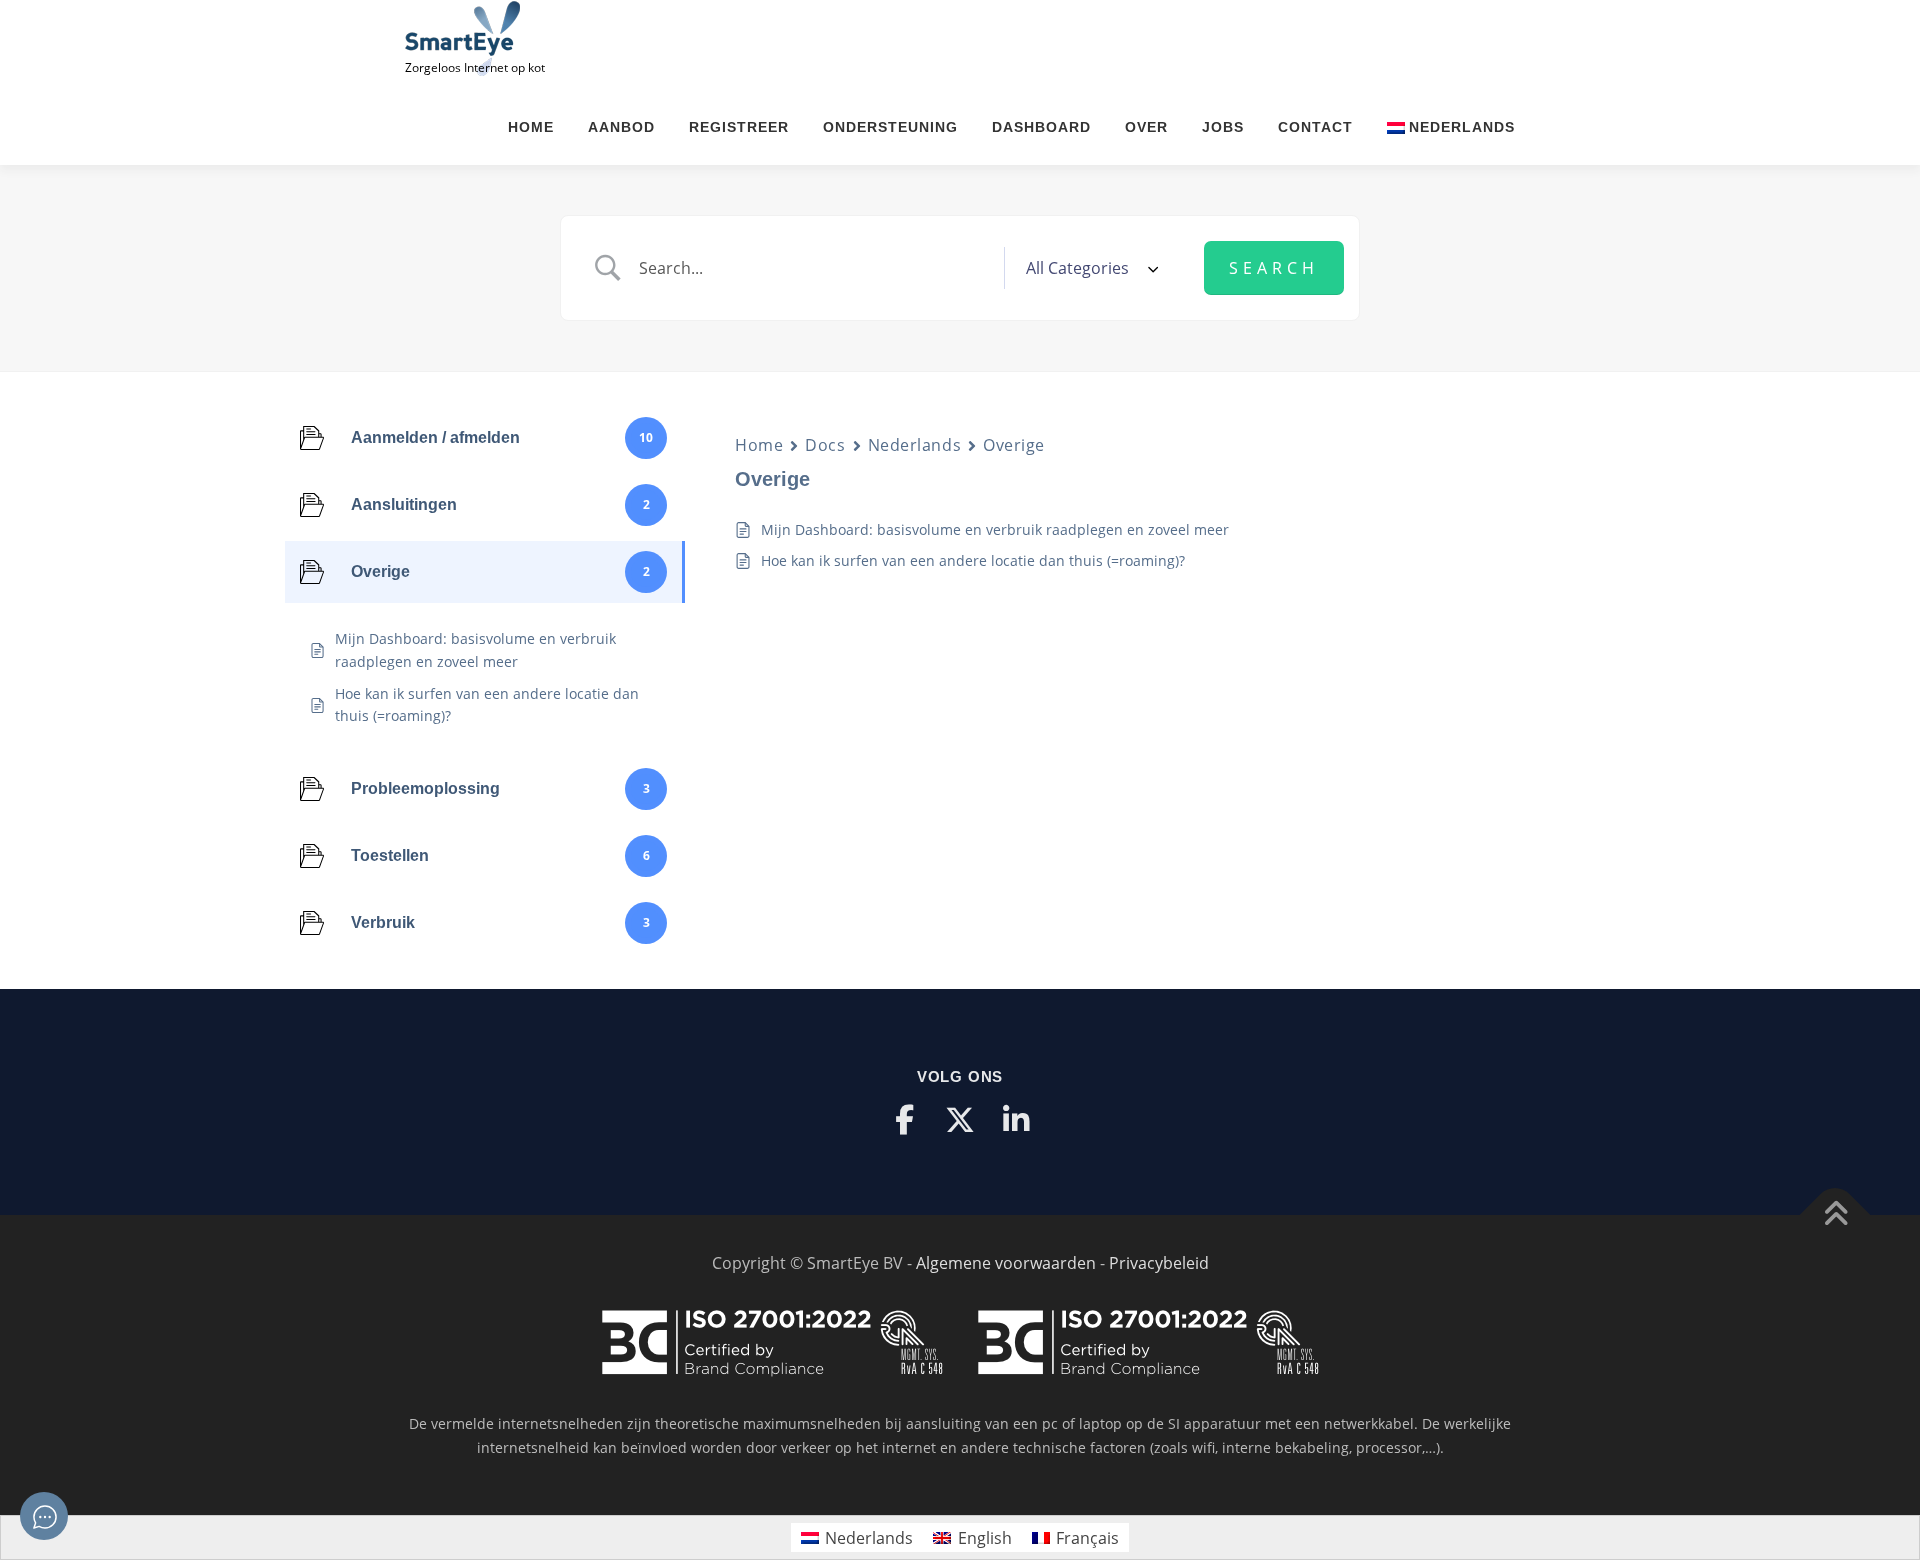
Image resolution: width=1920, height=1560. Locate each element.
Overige (1014, 445)
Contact (1315, 127)
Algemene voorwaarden (1006, 1263)
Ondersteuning (890, 127)
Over (1146, 127)
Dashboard (1041, 127)
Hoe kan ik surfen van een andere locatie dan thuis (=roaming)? (973, 560)
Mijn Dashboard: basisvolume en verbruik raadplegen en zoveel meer (995, 529)
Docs (825, 445)
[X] (960, 1120)
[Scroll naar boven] (1835, 1215)
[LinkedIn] (1016, 1120)
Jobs (1223, 127)
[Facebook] (904, 1120)
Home (531, 127)
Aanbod (621, 127)
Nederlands (915, 445)
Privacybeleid (1159, 1263)
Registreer (739, 127)
